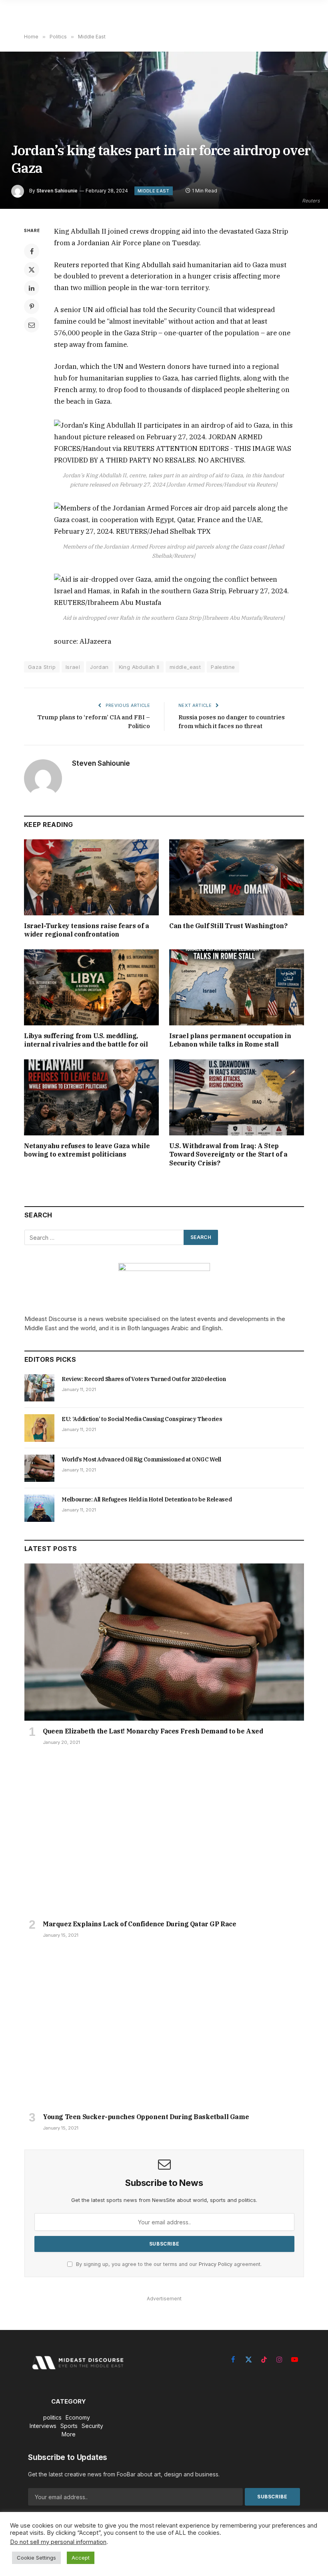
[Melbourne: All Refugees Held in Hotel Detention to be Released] (39, 1508)
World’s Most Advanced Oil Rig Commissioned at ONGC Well (141, 1459)
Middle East (154, 191)
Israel (73, 667)
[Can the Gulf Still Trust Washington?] (237, 877)
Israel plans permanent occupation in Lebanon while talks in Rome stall (230, 1040)
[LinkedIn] (32, 288)
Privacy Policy (216, 2264)
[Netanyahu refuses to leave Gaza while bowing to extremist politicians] (91, 1097)
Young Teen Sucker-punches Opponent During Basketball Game (146, 2117)
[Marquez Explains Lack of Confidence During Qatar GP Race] (164, 1835)
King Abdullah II (139, 667)
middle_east (185, 667)
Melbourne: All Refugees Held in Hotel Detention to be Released (147, 1499)
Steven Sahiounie (57, 191)
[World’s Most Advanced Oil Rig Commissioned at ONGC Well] (39, 1468)
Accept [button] (81, 2558)
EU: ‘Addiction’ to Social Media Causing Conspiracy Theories (142, 1419)
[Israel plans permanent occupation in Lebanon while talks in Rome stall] (237, 987)
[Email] (32, 325)
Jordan (99, 667)
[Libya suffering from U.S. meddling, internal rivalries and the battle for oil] (91, 987)
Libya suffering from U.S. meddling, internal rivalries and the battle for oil (86, 1040)
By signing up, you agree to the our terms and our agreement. (168, 2264)
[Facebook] (32, 251)
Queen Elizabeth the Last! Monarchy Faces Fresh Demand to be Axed (153, 1731)
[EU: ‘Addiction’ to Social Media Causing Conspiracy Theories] (39, 1428)
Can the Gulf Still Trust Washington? (228, 926)
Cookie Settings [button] (36, 2558)
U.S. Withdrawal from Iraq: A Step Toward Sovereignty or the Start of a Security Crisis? (228, 1155)
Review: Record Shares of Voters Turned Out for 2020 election (144, 1379)
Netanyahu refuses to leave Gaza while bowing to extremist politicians (87, 1150)
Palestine (223, 667)
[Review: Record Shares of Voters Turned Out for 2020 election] (39, 1388)
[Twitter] (32, 270)
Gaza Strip (42, 667)
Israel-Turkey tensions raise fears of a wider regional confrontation (86, 930)
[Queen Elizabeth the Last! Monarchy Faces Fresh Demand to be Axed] (164, 1642)
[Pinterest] (32, 306)
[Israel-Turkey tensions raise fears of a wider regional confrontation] (91, 877)
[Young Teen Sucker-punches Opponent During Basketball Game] (164, 2028)
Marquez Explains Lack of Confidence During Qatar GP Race (140, 1924)
